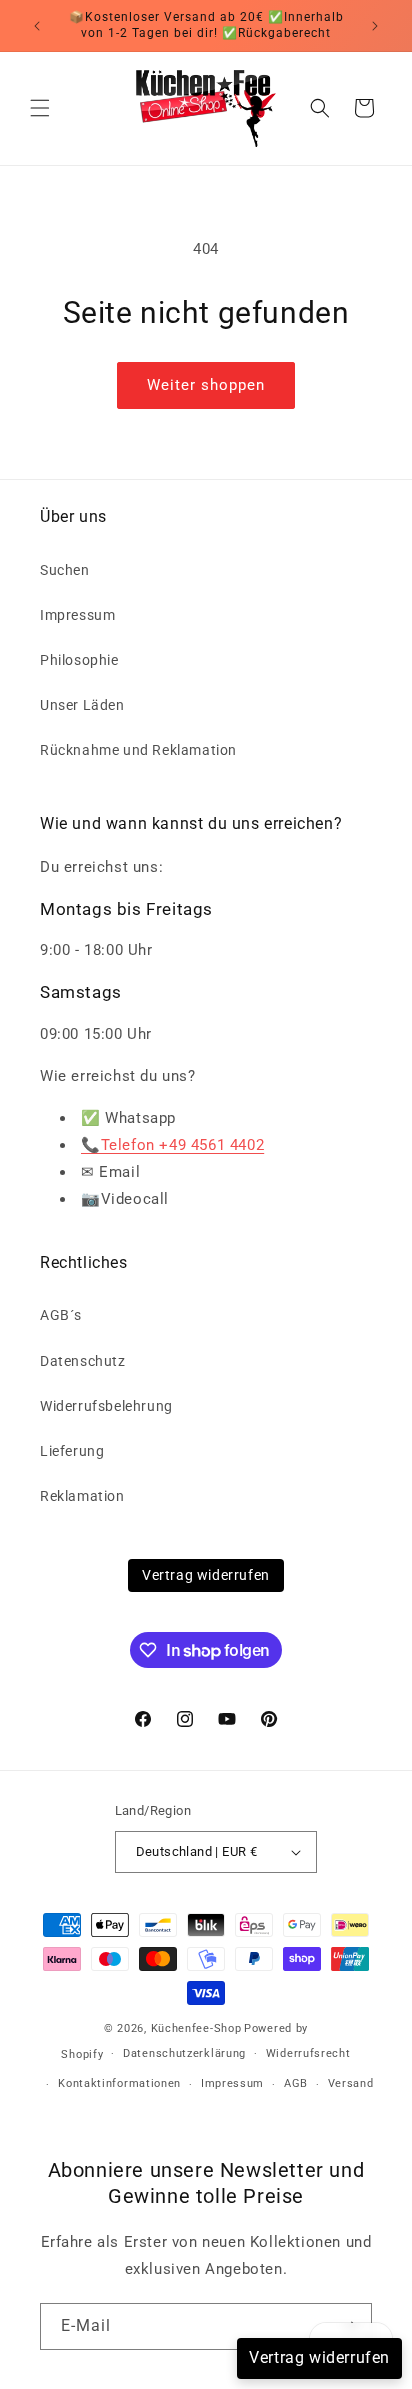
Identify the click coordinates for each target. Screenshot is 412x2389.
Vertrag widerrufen (206, 1575)
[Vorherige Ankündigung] (37, 26)
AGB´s (61, 1315)
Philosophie (79, 660)
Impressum (77, 615)
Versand (351, 2083)
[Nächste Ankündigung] (375, 26)
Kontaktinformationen (119, 2083)
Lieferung (72, 1451)
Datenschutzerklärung (184, 2053)
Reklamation (82, 1496)
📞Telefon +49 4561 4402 (172, 1145)
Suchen (65, 570)
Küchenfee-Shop (196, 2028)
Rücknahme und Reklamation (138, 750)
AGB (296, 2083)
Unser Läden (82, 705)
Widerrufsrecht (308, 2053)
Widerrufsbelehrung (106, 1406)
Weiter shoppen (206, 385)
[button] (40, 108)
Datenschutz (83, 1361)
